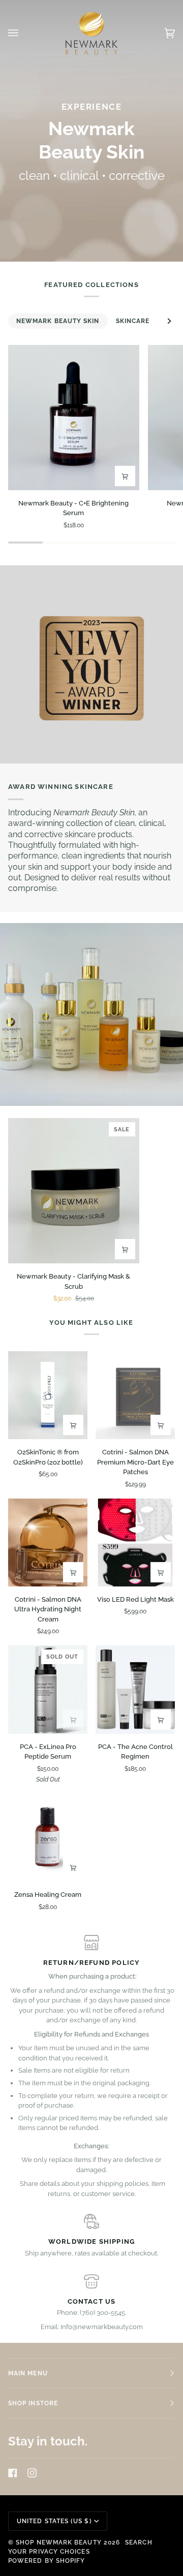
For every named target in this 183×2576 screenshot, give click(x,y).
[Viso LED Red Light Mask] (135, 1543)
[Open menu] (23, 33)
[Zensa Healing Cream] (48, 1838)
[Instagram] (32, 2473)
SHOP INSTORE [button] (33, 2403)
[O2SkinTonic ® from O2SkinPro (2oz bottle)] (48, 1395)
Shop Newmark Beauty (59, 2542)
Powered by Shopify (47, 2561)
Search (139, 2542)
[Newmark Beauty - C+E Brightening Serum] (74, 418)
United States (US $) (54, 2521)
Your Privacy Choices (49, 2552)
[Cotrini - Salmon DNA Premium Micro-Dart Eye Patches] (135, 1395)
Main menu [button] (28, 2373)
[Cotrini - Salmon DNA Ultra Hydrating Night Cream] (48, 1543)
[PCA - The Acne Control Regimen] (135, 1689)
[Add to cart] (125, 476)
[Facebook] (13, 2473)
